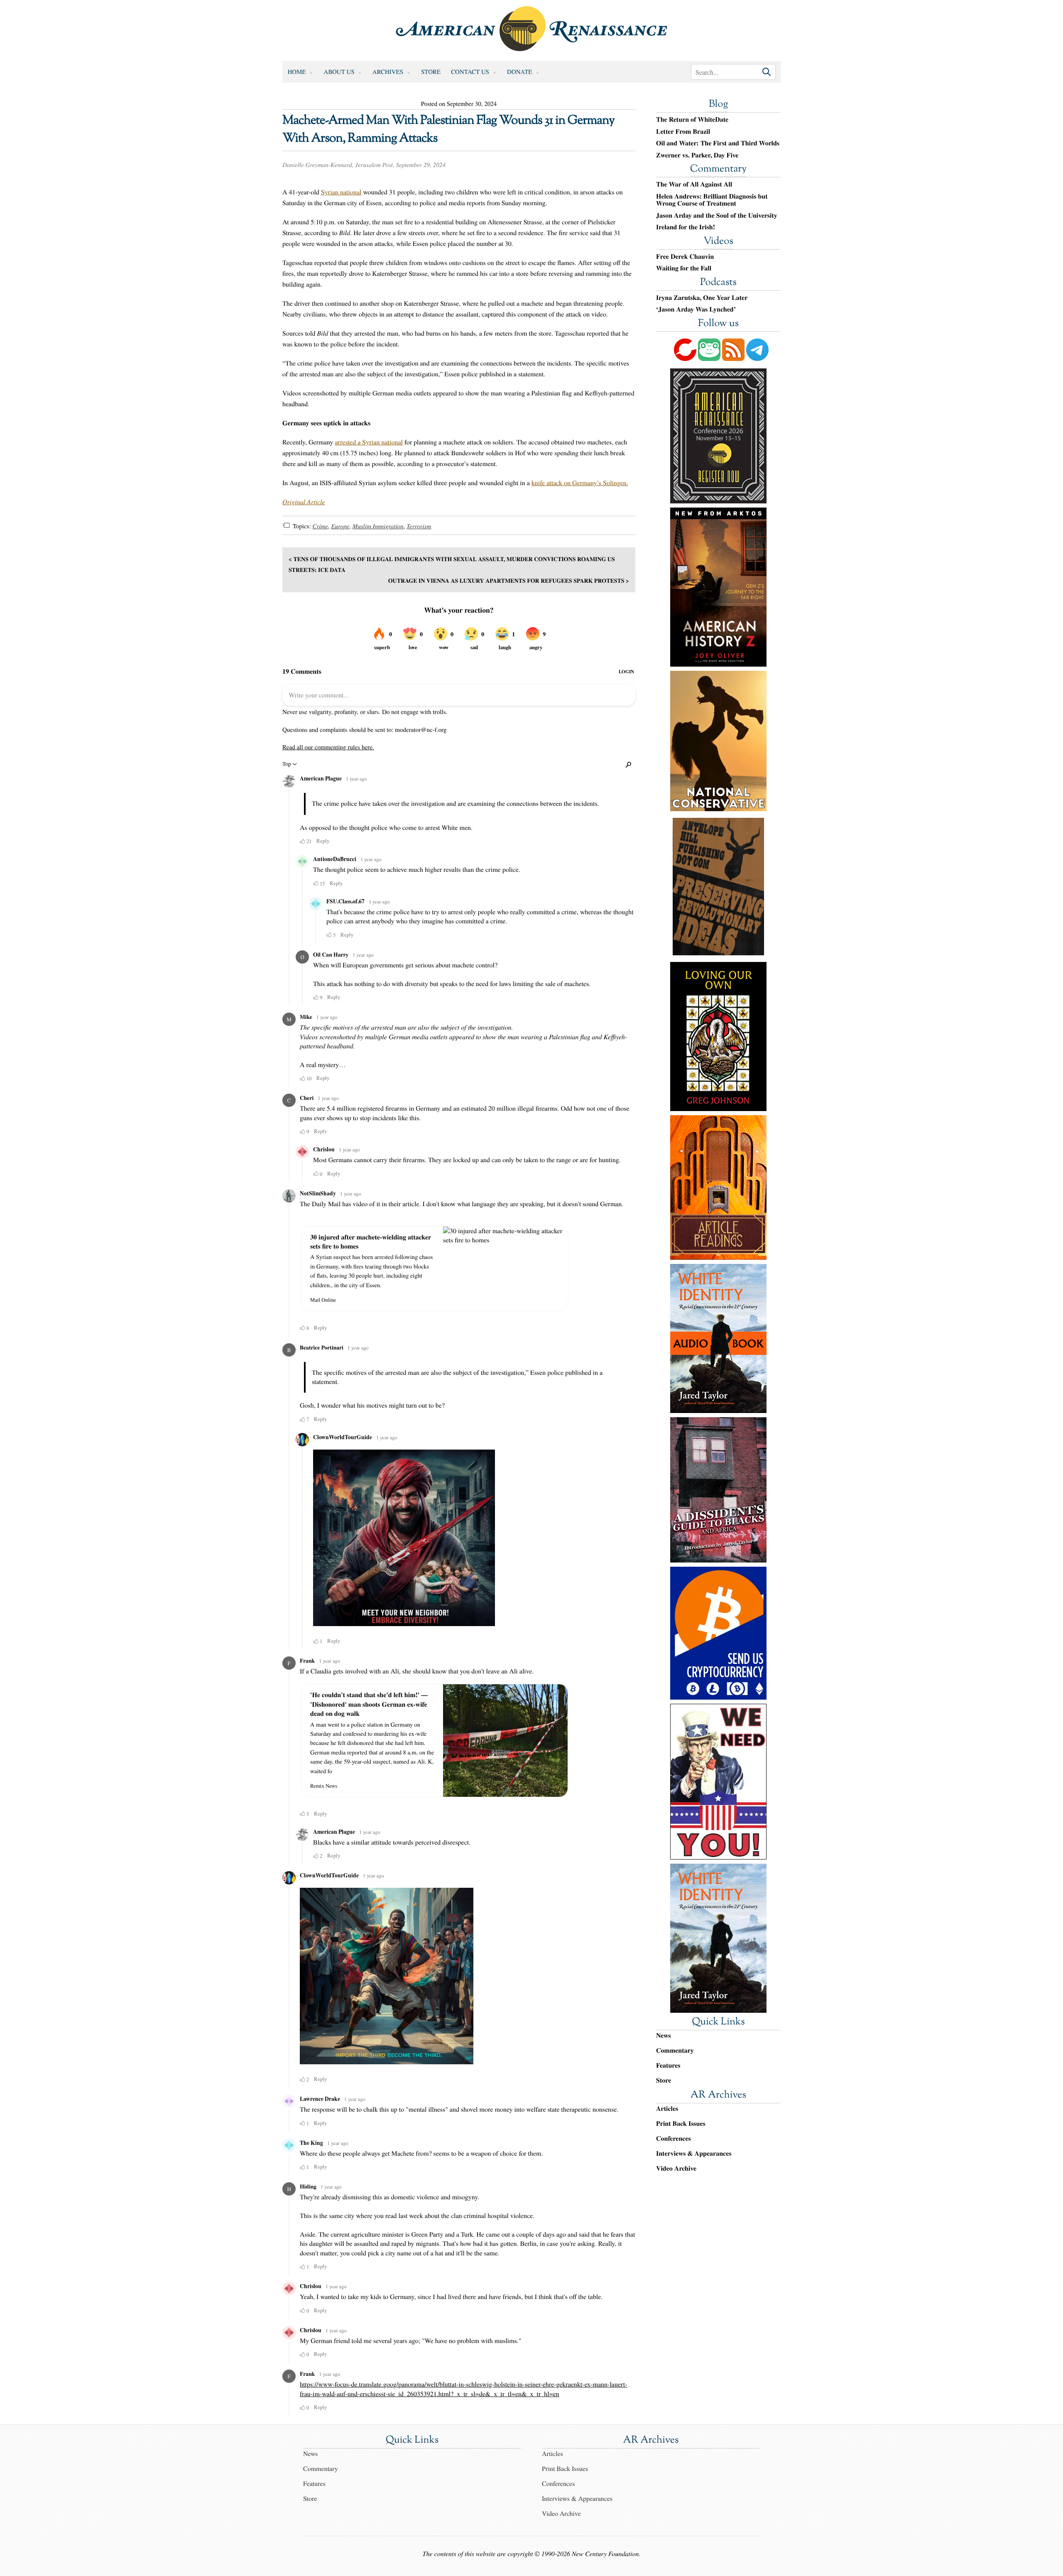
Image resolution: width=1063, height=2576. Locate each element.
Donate (519, 72)
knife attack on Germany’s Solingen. (580, 483)
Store (431, 72)
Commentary (718, 169)
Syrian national (341, 192)
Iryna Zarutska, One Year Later (702, 298)
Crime (320, 526)
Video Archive (676, 2168)
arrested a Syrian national (369, 442)
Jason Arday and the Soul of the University (717, 216)
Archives (388, 72)
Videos (718, 242)
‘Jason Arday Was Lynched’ (696, 309)
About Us (339, 72)
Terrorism (419, 526)
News (663, 2035)
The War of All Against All (694, 184)
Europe (340, 526)
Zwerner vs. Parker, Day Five (697, 155)
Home (297, 72)
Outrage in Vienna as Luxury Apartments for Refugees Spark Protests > (509, 580)
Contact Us (470, 72)
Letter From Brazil (683, 132)
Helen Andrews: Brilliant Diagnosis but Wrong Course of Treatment (712, 200)
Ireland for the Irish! (686, 227)
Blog (718, 105)
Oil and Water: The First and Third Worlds (718, 143)
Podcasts (718, 283)
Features (668, 2065)
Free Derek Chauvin (685, 257)
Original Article (304, 502)
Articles (667, 2109)
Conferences (674, 2138)
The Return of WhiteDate (692, 120)
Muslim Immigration (378, 526)
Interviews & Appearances (694, 2153)
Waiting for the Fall (684, 268)
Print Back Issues (681, 2123)
